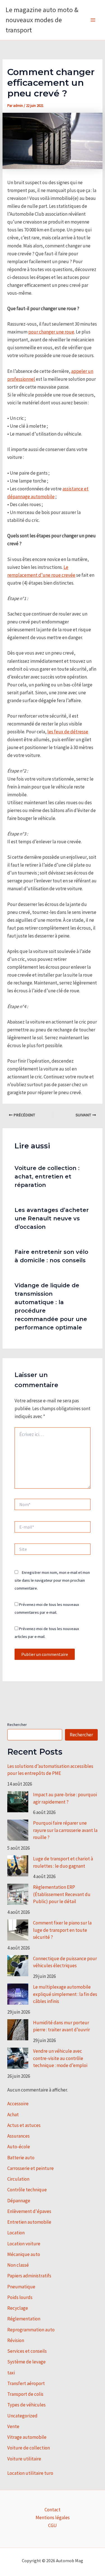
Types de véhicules (26, 2405)
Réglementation (24, 2319)
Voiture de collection (29, 2448)
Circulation (18, 2179)
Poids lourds (20, 2297)
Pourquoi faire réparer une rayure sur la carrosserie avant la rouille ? (65, 1830)
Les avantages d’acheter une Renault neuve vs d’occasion (52, 1218)
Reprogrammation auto (31, 2330)
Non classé (18, 2265)
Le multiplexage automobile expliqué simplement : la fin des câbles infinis (65, 1994)
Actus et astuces (24, 2125)
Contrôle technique (27, 2190)
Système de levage (26, 2362)
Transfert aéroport (26, 2383)
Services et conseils (27, 2351)
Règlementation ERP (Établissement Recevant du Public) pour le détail (62, 1894)
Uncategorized (22, 2416)
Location (16, 2233)
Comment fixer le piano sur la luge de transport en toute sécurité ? (62, 1930)
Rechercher (17, 1725)
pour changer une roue (51, 332)
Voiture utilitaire (24, 2459)
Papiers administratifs (29, 2276)
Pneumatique (21, 2287)
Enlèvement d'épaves (29, 2211)
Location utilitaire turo (30, 2473)
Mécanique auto (24, 2254)
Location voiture (24, 2244)
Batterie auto (21, 2158)
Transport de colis (25, 2394)
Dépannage (19, 2201)
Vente (13, 2426)
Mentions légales (53, 2518)
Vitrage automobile (27, 2437)
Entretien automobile (29, 2222)
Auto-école (19, 2147)
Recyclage (18, 2308)
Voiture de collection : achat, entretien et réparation (47, 1177)
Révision (16, 2340)
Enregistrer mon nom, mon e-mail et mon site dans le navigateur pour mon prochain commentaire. (52, 1580)
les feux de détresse (68, 732)
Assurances (18, 2136)
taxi (11, 2373)
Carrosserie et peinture (31, 2168)
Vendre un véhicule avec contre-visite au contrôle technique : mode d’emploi (60, 2058)
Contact (53, 2510)
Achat (13, 2115)
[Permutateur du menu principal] (93, 20)
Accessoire (18, 2104)
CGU (53, 2525)
